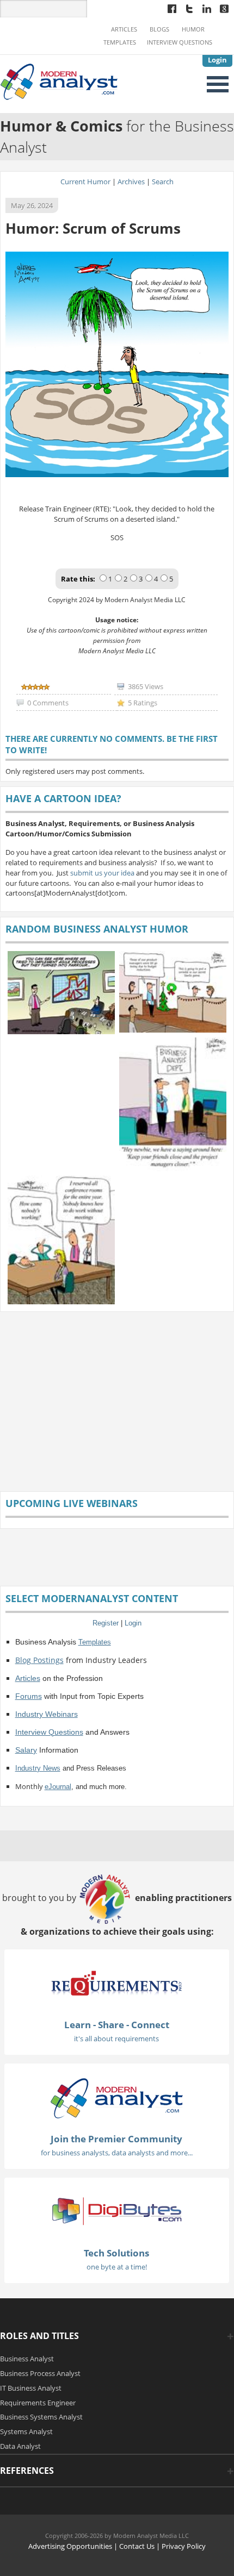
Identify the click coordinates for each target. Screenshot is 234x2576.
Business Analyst (27, 2359)
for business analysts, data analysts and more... (117, 2153)
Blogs (159, 29)
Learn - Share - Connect (117, 2025)
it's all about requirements (116, 2039)
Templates (120, 42)
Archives (131, 182)
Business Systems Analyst (41, 2417)
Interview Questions (180, 42)
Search (163, 182)
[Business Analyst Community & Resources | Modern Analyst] (59, 81)
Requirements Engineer (38, 2403)
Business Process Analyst (40, 2373)
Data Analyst (20, 2446)
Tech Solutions (116, 2253)
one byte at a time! (117, 2267)
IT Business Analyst (31, 2388)
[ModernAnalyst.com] (116, 2098)
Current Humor (85, 182)
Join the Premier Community (116, 2139)
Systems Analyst (26, 2431)
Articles (124, 29)
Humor (193, 29)
